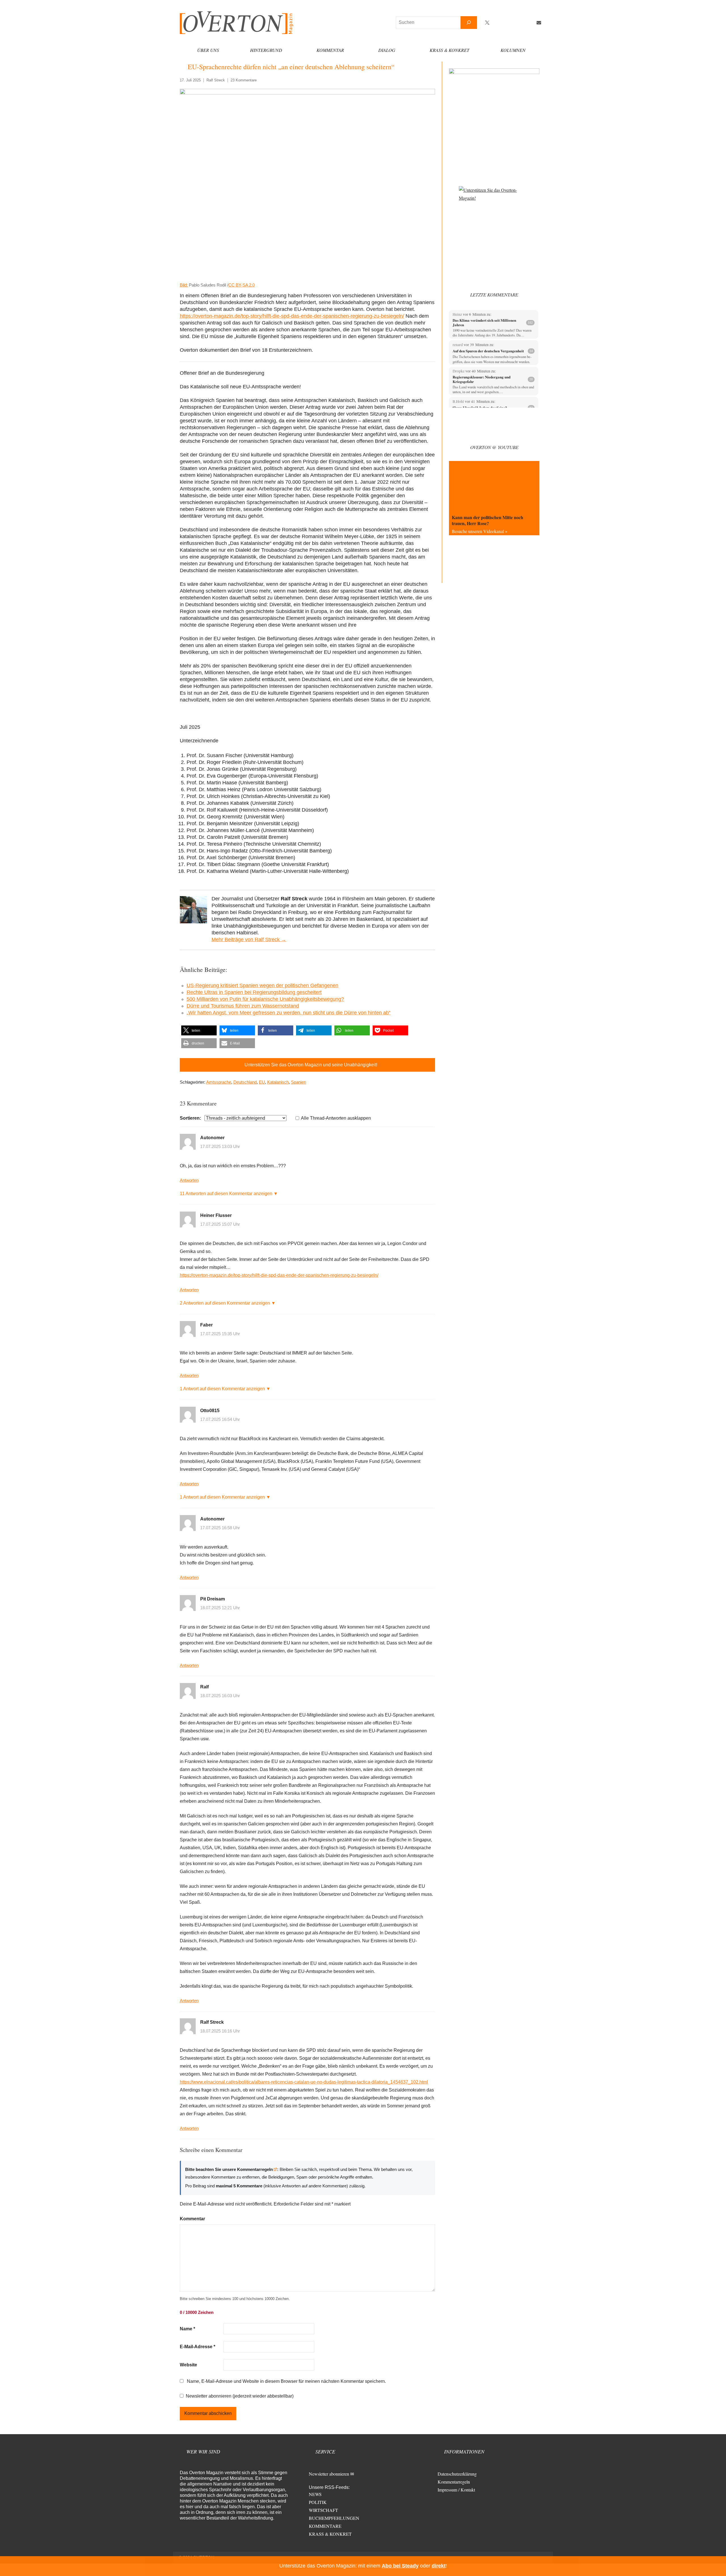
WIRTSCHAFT (323, 2510)
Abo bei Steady (400, 2566)
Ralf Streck (216, 80)
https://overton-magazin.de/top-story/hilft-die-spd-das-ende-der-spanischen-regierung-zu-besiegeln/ (292, 316)
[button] (199, 1030)
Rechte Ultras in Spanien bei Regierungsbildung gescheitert (254, 992)
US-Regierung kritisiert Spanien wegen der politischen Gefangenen (262, 985)
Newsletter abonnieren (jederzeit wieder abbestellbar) (240, 2396)
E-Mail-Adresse (198, 2347)
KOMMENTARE (325, 2526)
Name (187, 2329)
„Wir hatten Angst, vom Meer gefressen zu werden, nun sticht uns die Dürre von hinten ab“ (289, 1013)
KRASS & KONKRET (330, 2534)
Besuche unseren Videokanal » (480, 531)
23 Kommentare (244, 80)
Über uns (208, 50)
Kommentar (330, 50)
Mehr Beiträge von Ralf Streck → (249, 940)
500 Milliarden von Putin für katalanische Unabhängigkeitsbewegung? (265, 999)
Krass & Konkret (449, 50)
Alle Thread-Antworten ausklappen (336, 1118)
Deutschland (245, 1082)
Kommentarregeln (454, 2482)
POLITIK (318, 2502)
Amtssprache (219, 1082)
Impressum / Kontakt (456, 2490)
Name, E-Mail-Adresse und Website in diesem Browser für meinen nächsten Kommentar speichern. (286, 2381)
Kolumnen (513, 50)
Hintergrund (266, 50)
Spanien (298, 1082)
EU (262, 1082)
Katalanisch (278, 1082)
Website (188, 2365)
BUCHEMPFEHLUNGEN (334, 2518)
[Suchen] (469, 23)
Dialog (387, 50)
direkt (439, 2566)
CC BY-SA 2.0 (241, 285)
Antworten (189, 1180)
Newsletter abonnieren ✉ (331, 2474)
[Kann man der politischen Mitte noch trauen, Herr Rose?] (494, 486)
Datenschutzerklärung (457, 2474)
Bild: (184, 285)
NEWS (315, 2494)
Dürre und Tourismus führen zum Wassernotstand (243, 1006)
